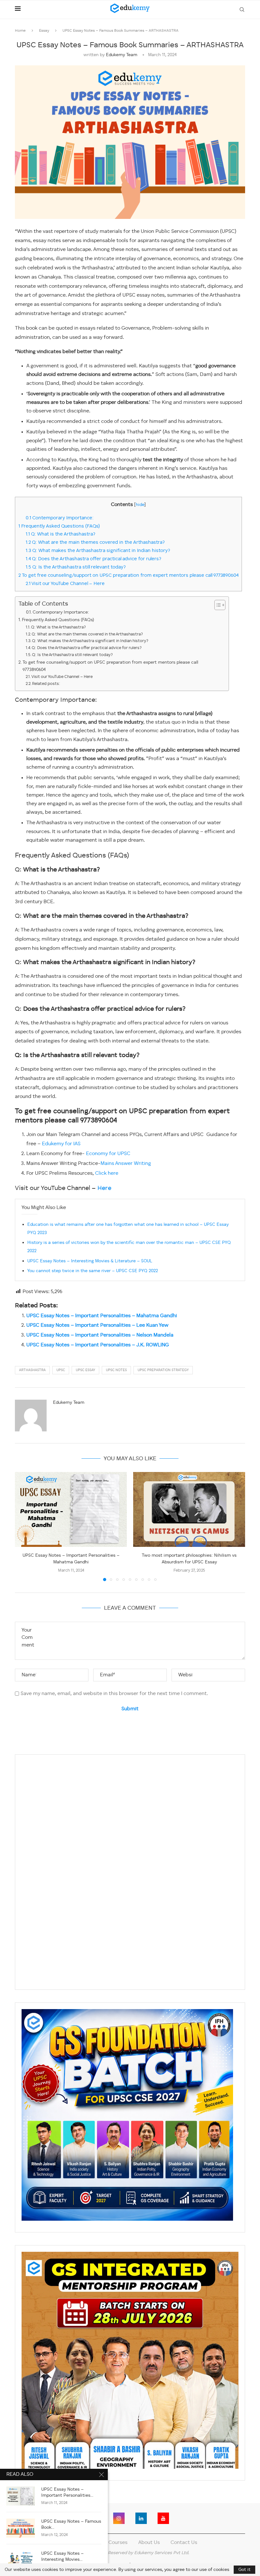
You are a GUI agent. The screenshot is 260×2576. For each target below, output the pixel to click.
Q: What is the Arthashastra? (61, 534)
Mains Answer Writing (126, 1164)
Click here (107, 1173)
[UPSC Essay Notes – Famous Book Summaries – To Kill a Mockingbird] (21, 2528)
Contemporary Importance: (60, 518)
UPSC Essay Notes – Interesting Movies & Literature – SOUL (90, 1261)
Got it (244, 2570)
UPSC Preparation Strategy (163, 1370)
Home (20, 31)
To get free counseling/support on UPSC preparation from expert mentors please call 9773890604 (128, 575)
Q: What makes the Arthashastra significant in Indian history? (98, 551)
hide (140, 505)
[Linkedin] (141, 2518)
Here (104, 1188)
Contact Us (184, 2543)
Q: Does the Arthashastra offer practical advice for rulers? (94, 559)
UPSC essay (85, 1370)
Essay (44, 31)
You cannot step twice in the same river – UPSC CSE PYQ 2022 (93, 1271)
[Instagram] (119, 2518)
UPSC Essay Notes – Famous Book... (71, 2524)
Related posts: (46, 684)
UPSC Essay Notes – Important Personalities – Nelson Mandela (100, 1335)
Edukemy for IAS (61, 1144)
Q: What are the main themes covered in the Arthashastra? (95, 542)
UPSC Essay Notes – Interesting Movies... (62, 2556)
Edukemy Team (122, 55)
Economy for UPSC (107, 1154)
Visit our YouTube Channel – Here (65, 584)
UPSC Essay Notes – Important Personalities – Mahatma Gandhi (102, 1316)
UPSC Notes (116, 1370)
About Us (149, 2543)
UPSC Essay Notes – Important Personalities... (67, 2492)
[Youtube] (163, 2518)
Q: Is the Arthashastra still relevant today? (76, 567)
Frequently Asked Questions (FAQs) (59, 526)
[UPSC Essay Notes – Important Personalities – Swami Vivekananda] (21, 2496)
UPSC (61, 1370)
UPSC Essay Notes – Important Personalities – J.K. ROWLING (98, 1345)
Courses (118, 2543)
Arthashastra (32, 1370)
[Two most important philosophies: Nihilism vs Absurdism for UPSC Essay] (189, 1509)
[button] (23, 1526)
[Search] (242, 10)
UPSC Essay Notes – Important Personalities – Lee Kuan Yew (97, 1325)
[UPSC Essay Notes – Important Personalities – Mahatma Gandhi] (71, 1509)
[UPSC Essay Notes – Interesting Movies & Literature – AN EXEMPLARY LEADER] (21, 2560)
